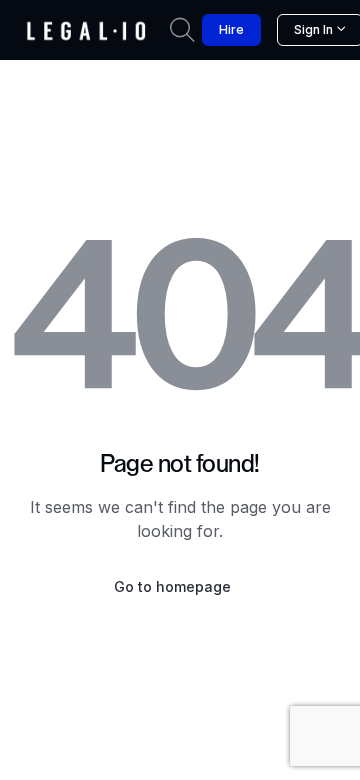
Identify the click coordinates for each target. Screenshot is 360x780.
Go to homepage (172, 586)
